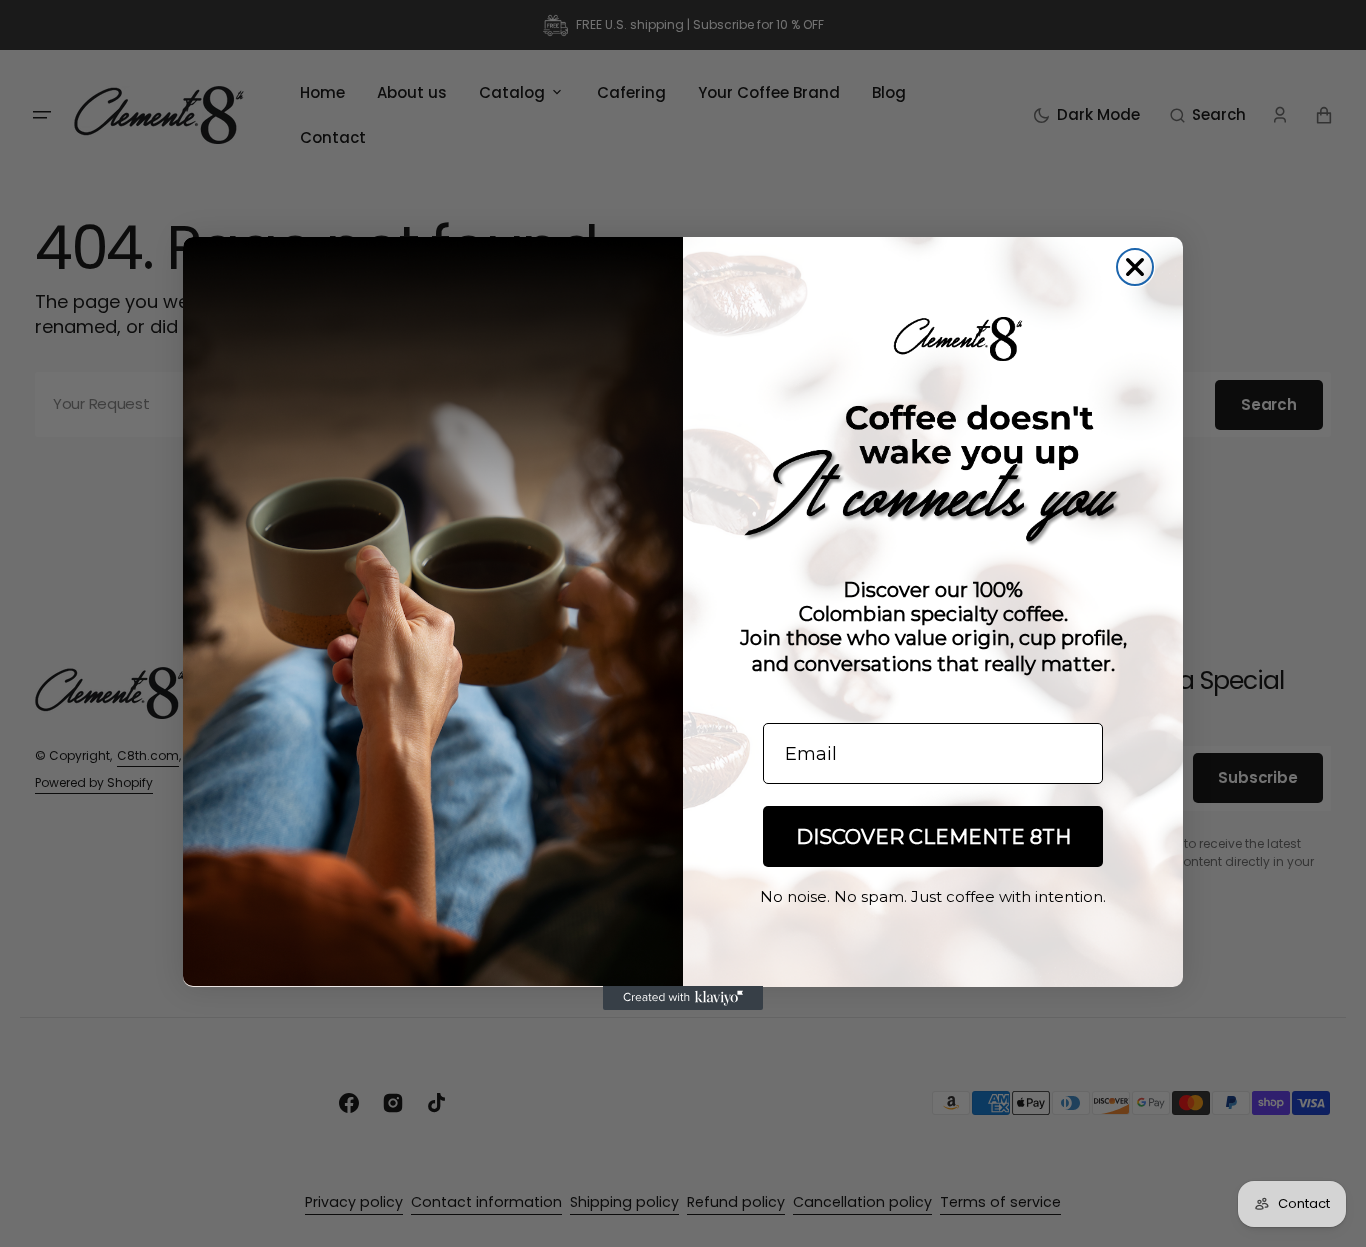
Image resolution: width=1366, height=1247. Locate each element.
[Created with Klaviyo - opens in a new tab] (683, 998)
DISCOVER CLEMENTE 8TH (933, 837)
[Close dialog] (1135, 267)
